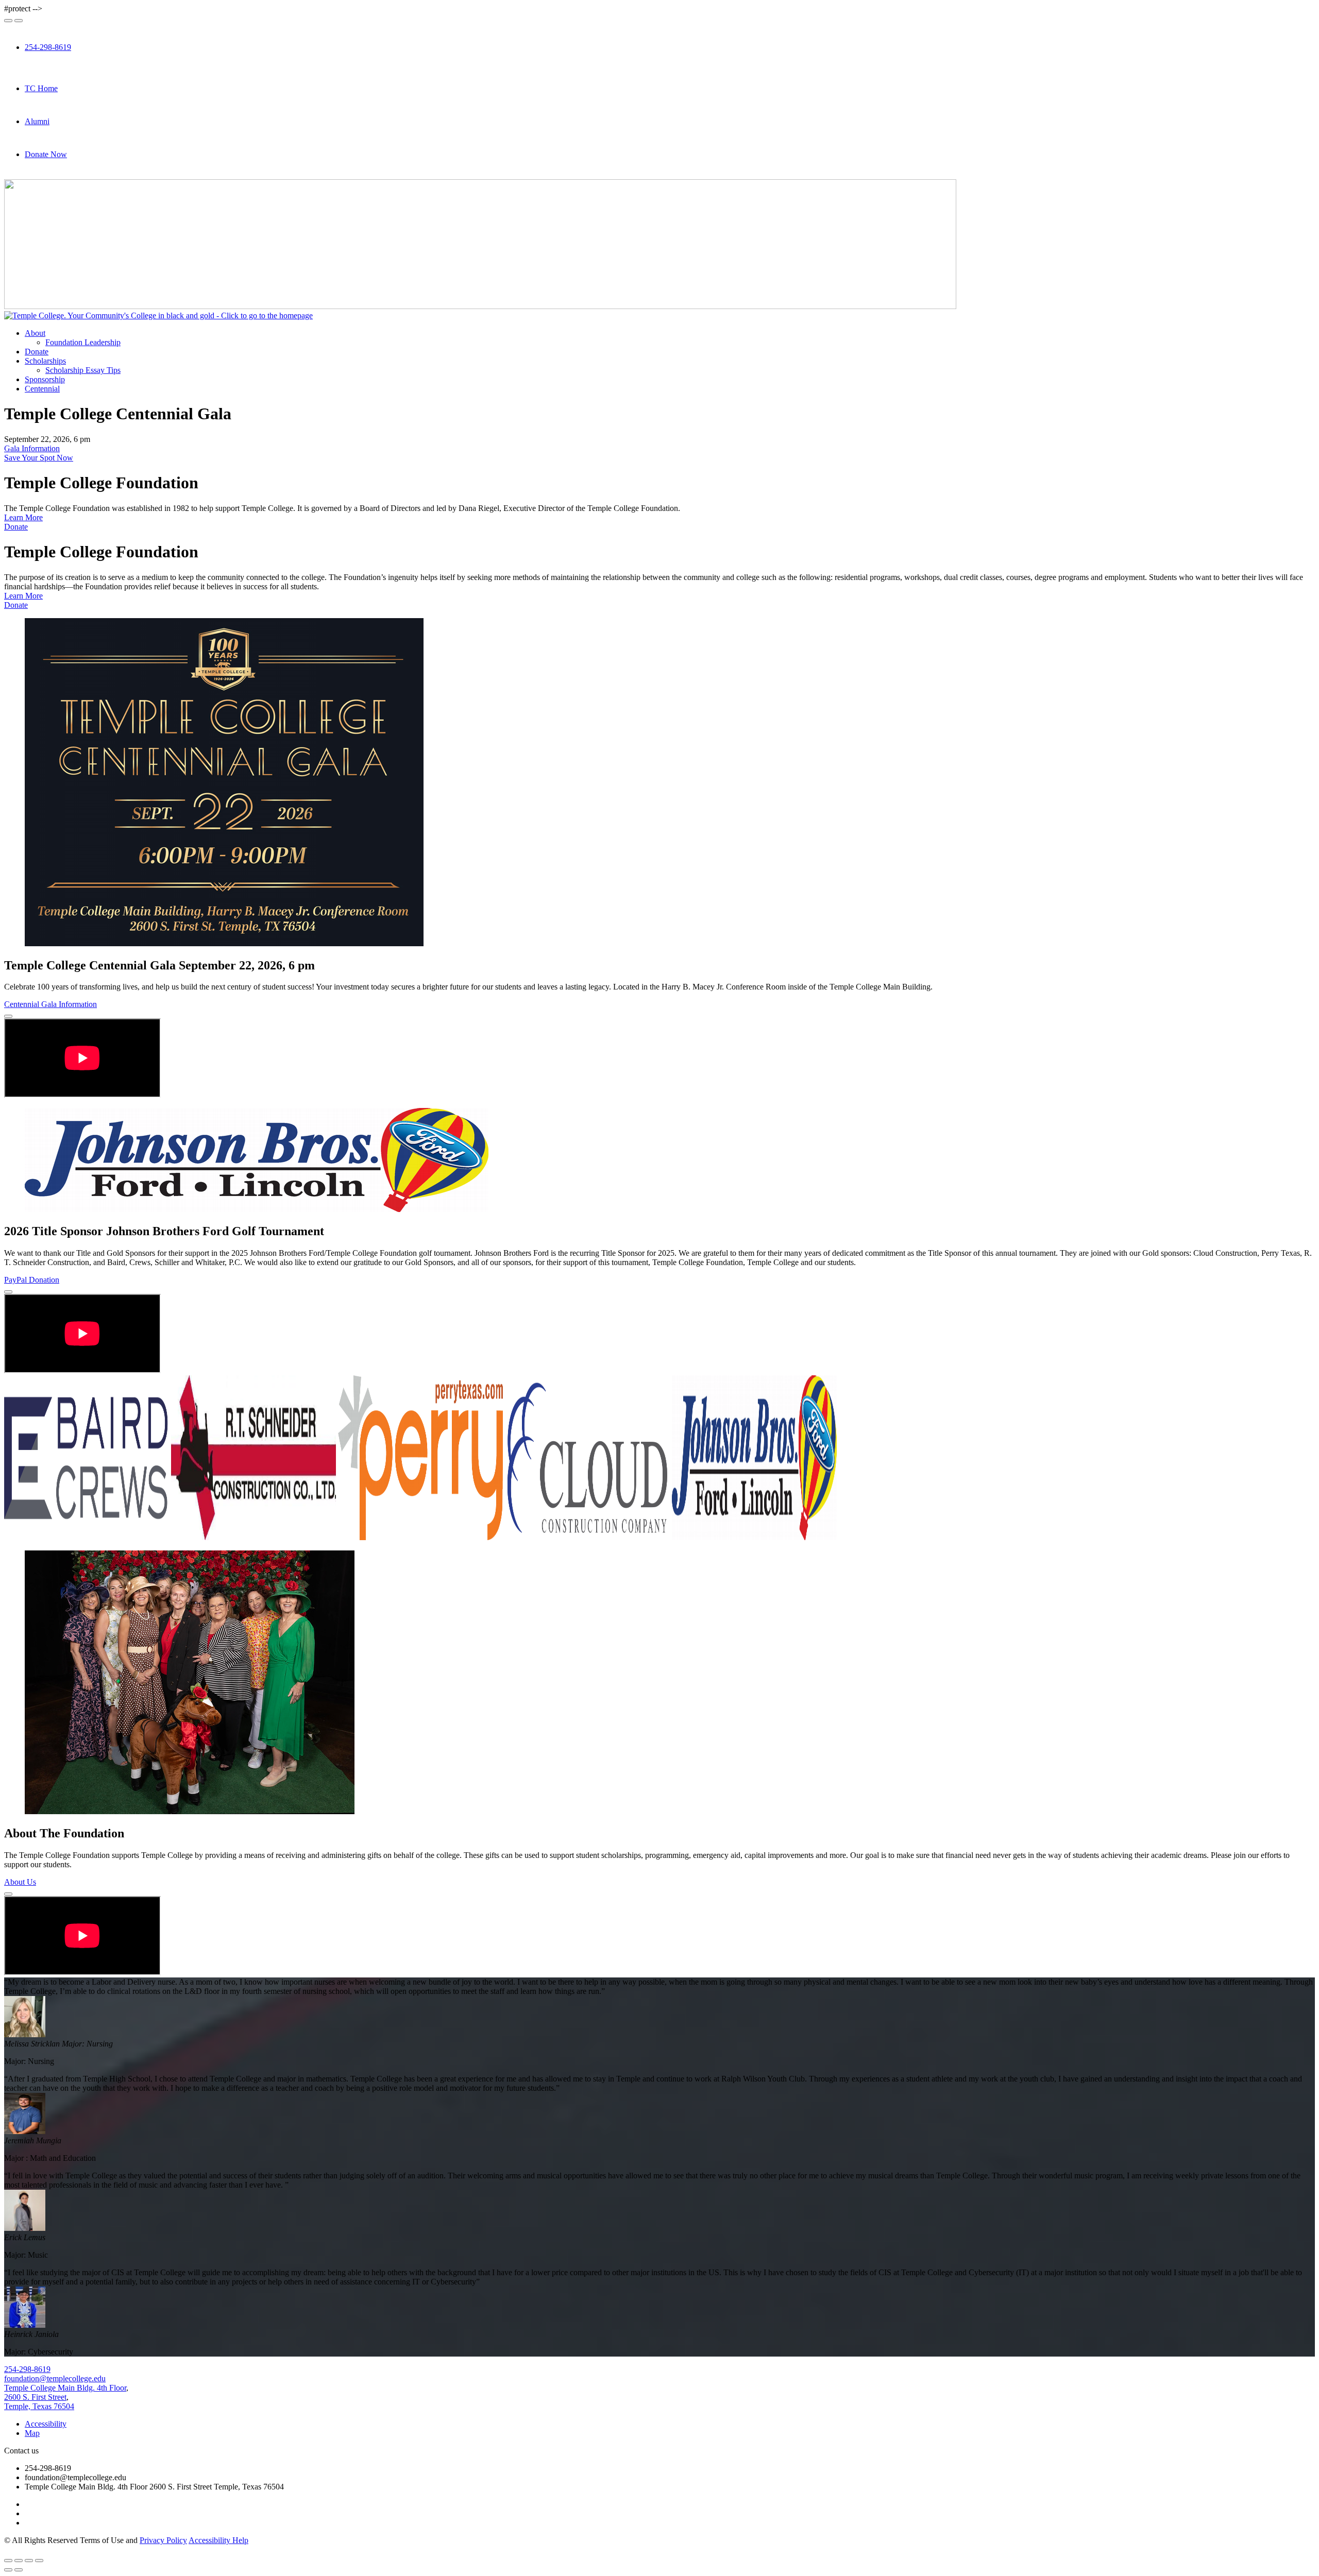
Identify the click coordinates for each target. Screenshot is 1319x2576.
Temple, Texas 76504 (39, 2406)
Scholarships (45, 361)
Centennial (42, 389)
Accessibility (46, 2424)
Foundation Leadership (83, 342)
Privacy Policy (163, 2540)
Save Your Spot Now (39, 458)
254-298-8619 (48, 47)
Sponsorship (45, 379)
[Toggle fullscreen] (29, 2561)
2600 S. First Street (35, 2397)
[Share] (19, 2561)
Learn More (23, 517)
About (35, 333)
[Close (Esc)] (8, 2561)
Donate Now (46, 154)
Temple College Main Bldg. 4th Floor (65, 2388)
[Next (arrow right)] (19, 2570)
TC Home (41, 88)
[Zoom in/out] (39, 2561)
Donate (37, 352)
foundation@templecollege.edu (55, 2378)
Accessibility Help (218, 2540)
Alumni (37, 121)
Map (32, 2433)
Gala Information (32, 448)
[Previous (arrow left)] (8, 2570)
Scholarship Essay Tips (83, 370)
